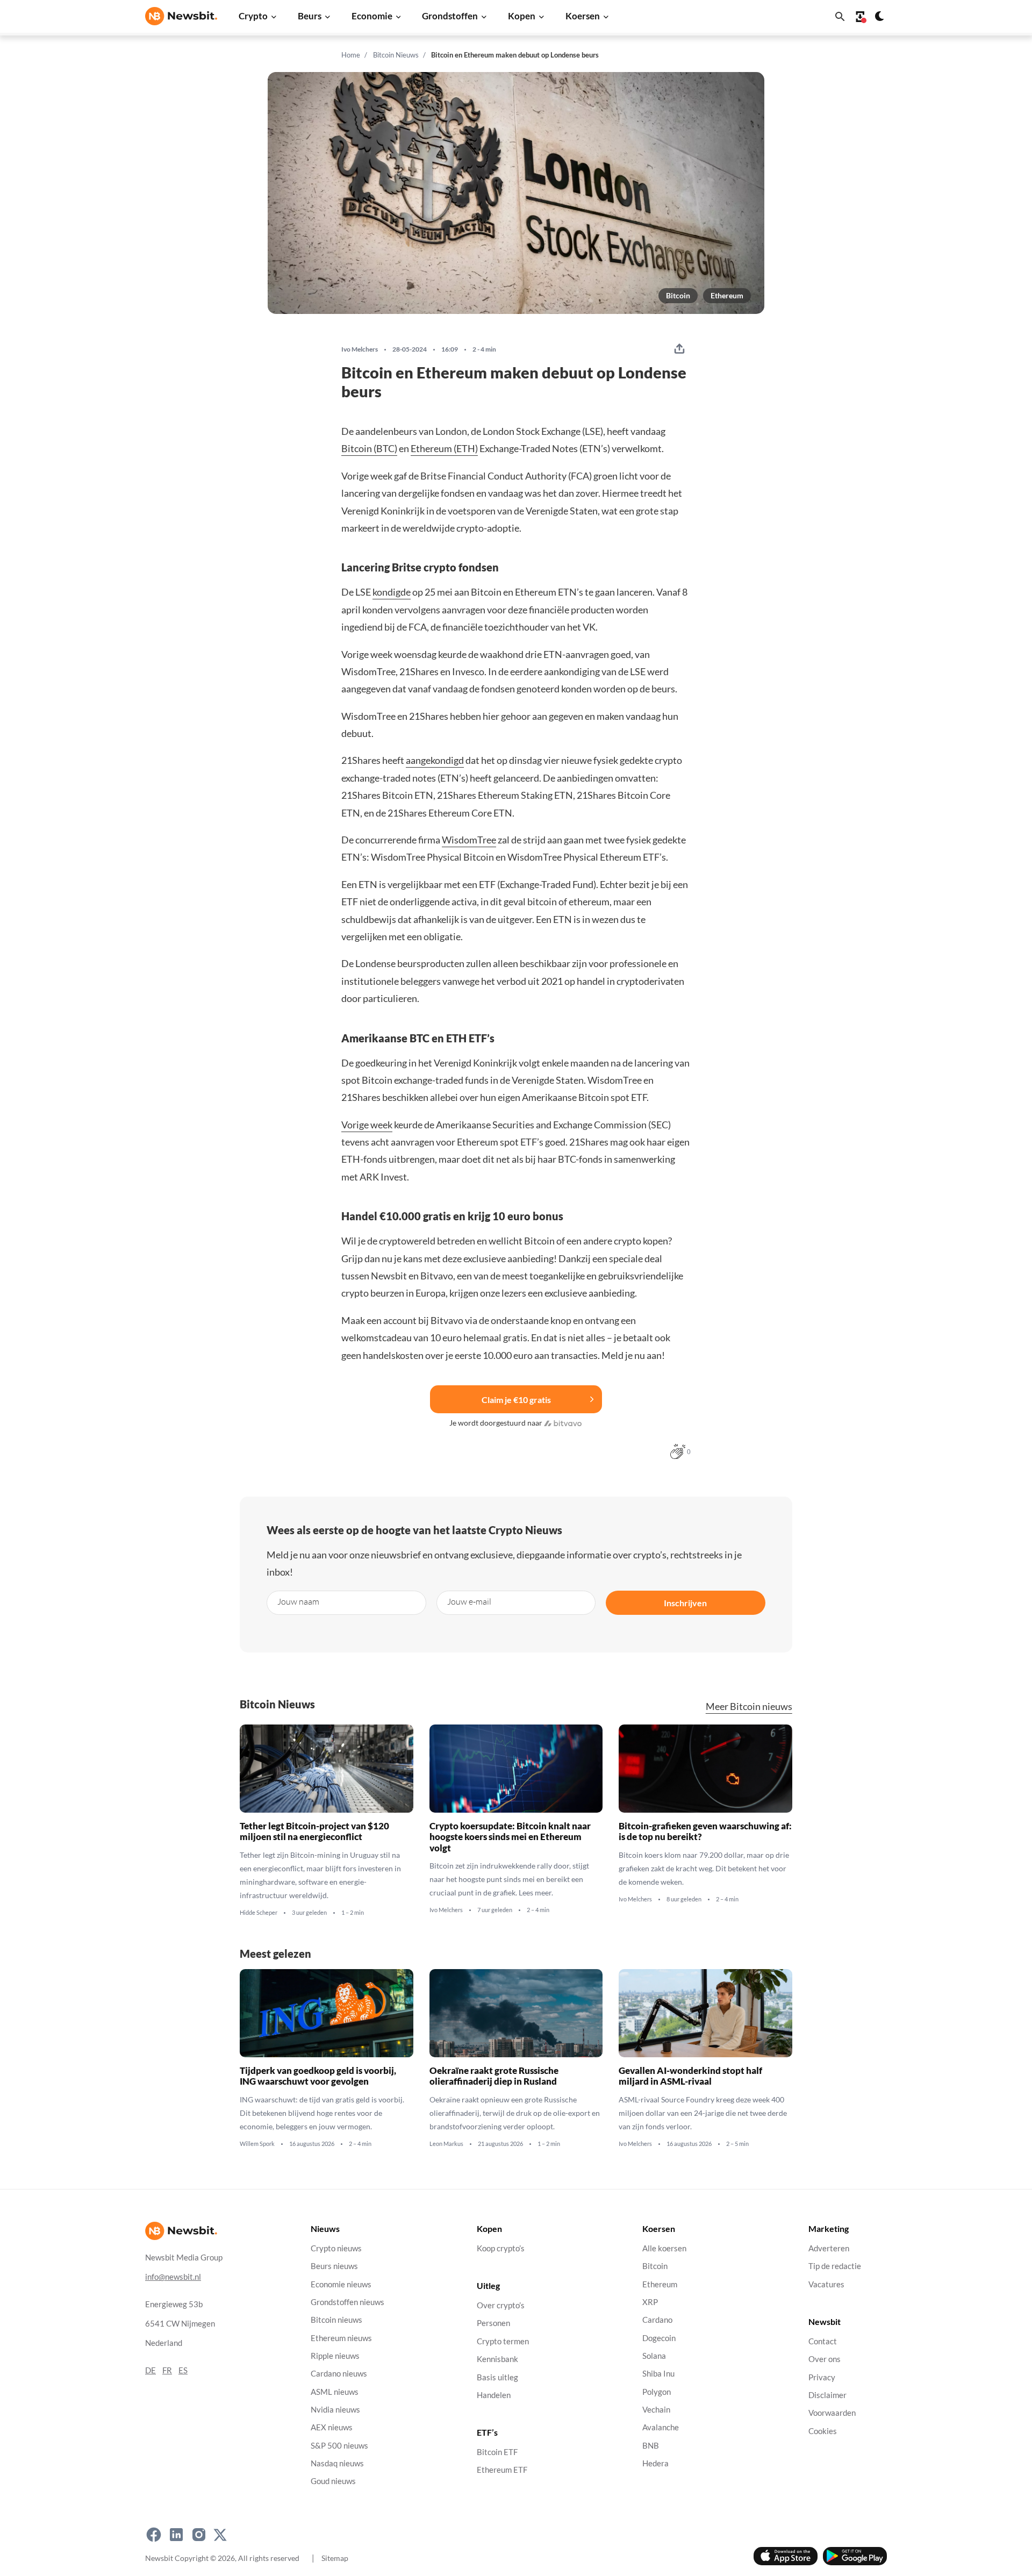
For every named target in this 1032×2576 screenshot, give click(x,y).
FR (167, 2370)
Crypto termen (503, 2341)
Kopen (522, 16)
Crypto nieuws (336, 2248)
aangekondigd (435, 760)
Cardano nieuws (339, 2374)
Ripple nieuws (335, 2356)
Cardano (657, 2320)
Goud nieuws (333, 2481)
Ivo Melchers (360, 349)
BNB (651, 2446)
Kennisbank (497, 2359)
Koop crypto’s (501, 2248)
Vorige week (367, 1125)
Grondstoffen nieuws (347, 2302)
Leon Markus (446, 2144)
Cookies (823, 2431)
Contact (823, 2341)
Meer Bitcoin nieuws (749, 1706)
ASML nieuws (335, 2392)
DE (150, 2370)
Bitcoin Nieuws (396, 55)
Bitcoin (678, 295)
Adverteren (829, 2248)
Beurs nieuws (334, 2266)
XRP (650, 2302)
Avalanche (661, 2427)
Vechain (656, 2410)
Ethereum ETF (502, 2470)
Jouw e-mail (469, 1601)
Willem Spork (257, 2144)
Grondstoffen (450, 16)
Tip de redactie (835, 2266)
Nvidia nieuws (335, 2410)
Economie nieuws (341, 2284)
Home (351, 55)
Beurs (310, 16)
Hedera (655, 2463)
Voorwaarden (832, 2413)
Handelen (494, 2395)
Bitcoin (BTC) (369, 448)
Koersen (583, 16)
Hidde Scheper (259, 1913)
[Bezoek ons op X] (220, 2535)
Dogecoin (659, 2338)
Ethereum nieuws (341, 2338)
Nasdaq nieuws (337, 2463)
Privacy (822, 2377)
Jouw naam (298, 1601)
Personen (493, 2324)
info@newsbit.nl (173, 2277)
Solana (654, 2356)
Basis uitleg (497, 2377)
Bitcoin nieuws (336, 2320)
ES (183, 2370)
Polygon (657, 2392)
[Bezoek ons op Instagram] (199, 2535)
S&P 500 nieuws (339, 2446)
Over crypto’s (501, 2305)
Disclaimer (827, 2395)
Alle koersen (664, 2248)
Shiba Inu (658, 2374)
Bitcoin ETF (497, 2452)
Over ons (825, 2359)
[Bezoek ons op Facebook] (154, 2535)
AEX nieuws (332, 2427)
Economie (372, 16)
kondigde (392, 592)
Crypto (253, 16)
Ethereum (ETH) (444, 448)
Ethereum (727, 295)
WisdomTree (469, 840)
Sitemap (335, 2558)
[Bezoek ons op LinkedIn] (176, 2535)
